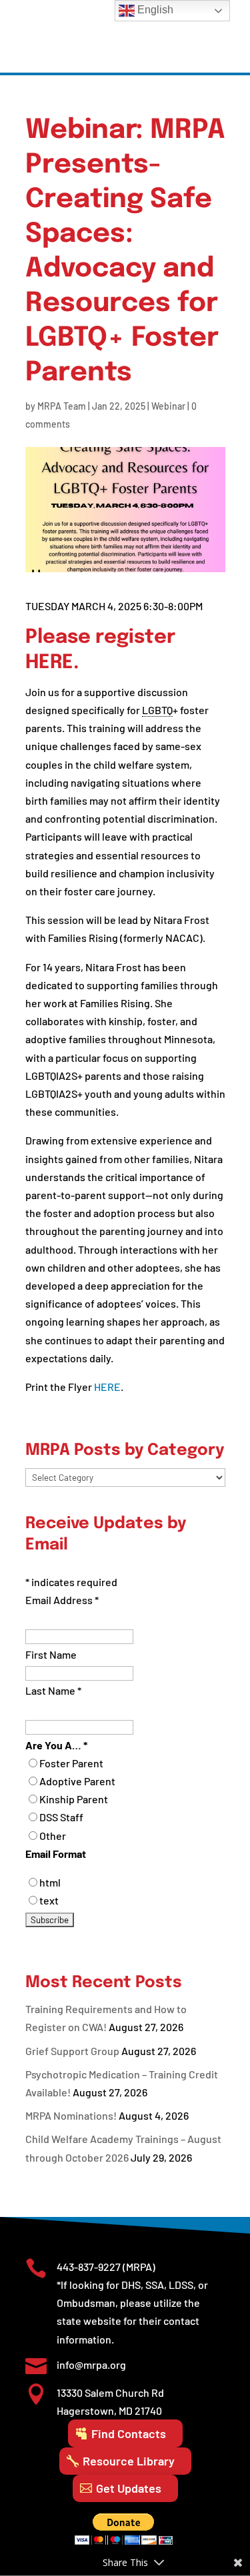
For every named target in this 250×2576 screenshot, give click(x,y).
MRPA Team (62, 406)
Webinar (168, 406)
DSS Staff (61, 1817)
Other (53, 1836)
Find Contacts (129, 2433)
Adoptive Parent (77, 1781)
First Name (51, 1654)
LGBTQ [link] (157, 710)
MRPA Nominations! (71, 2115)
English (154, 10)
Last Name (53, 1690)
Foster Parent (71, 1763)
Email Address (62, 1600)
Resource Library (129, 2461)
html (50, 1882)
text (49, 1900)
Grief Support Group (72, 2051)
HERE (49, 663)
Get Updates (129, 2488)
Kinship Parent (74, 1799)
